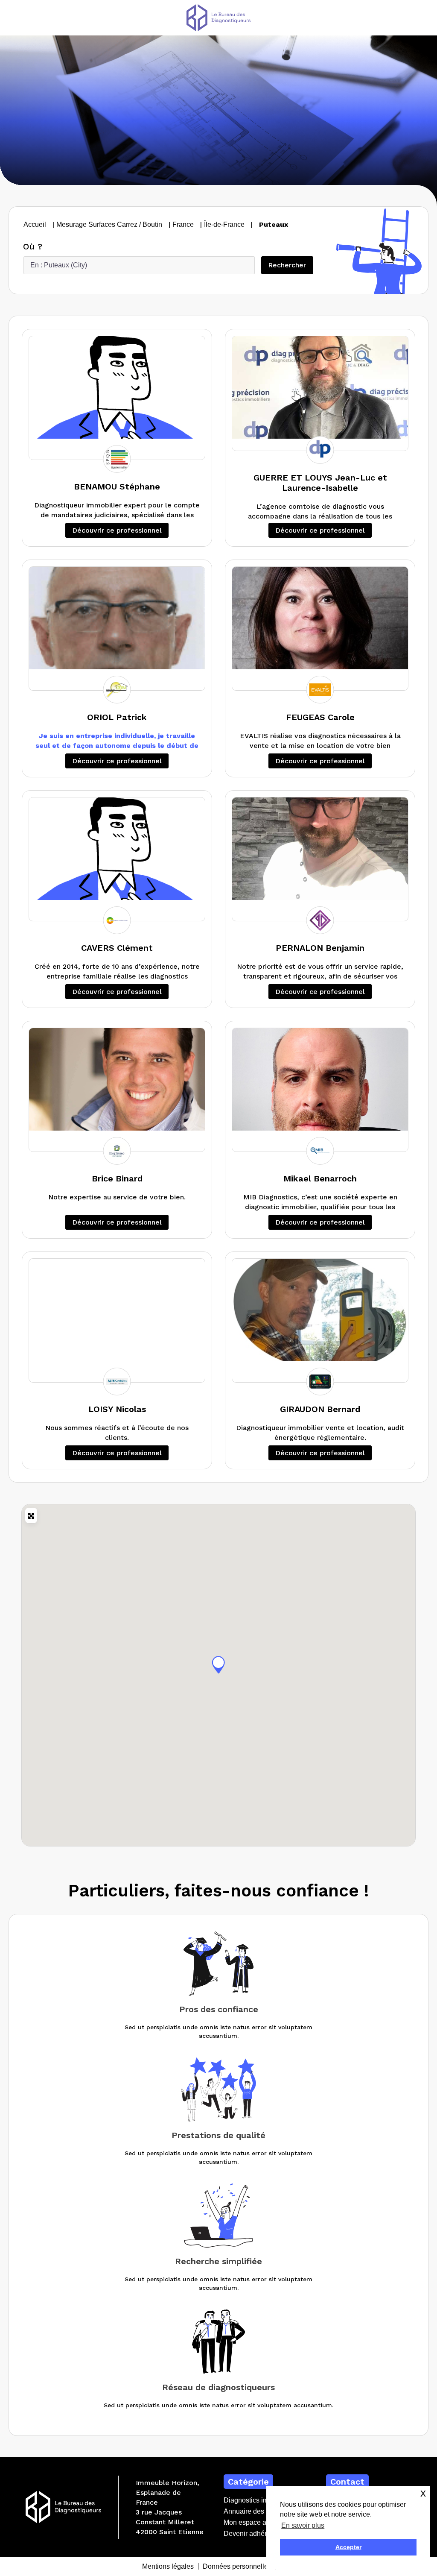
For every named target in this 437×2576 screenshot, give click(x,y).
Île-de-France (224, 224)
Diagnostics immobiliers (260, 2500)
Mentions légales (168, 2566)
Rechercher (290, 265)
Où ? (33, 247)
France (183, 224)
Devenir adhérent (250, 2534)
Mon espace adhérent (256, 2522)
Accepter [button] (348, 2547)
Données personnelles (237, 2566)
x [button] (423, 2493)
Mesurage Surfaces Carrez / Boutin (109, 224)
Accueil (35, 224)
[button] (218, 1665)
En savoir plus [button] (303, 2525)
